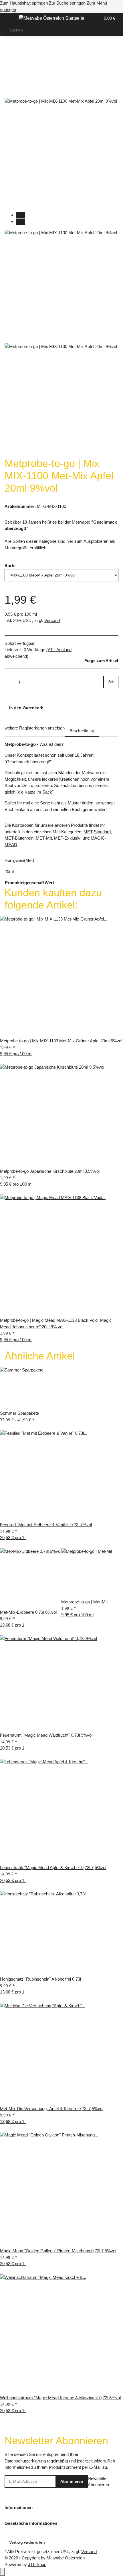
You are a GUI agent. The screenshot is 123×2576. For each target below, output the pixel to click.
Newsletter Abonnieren (98, 2482)
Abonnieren (72, 2481)
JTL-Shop (37, 2564)
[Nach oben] (2, 2572)
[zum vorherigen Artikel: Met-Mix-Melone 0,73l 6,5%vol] (9, 52)
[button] (90, 18)
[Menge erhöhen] (108, 694)
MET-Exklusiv (67, 838)
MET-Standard (97, 832)
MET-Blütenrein (19, 838)
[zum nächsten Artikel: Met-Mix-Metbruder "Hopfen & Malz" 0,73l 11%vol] (19, 52)
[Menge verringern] (9, 682)
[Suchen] (114, 30)
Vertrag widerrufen (27, 2542)
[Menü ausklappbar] (12, 19)
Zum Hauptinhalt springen (24, 3)
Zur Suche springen (68, 3)
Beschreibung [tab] (82, 731)
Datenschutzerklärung (25, 2461)
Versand (52, 620)
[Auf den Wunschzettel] (19, 92)
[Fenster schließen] (9, 80)
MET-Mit (44, 838)
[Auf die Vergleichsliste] (9, 92)
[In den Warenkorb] (9, 70)
